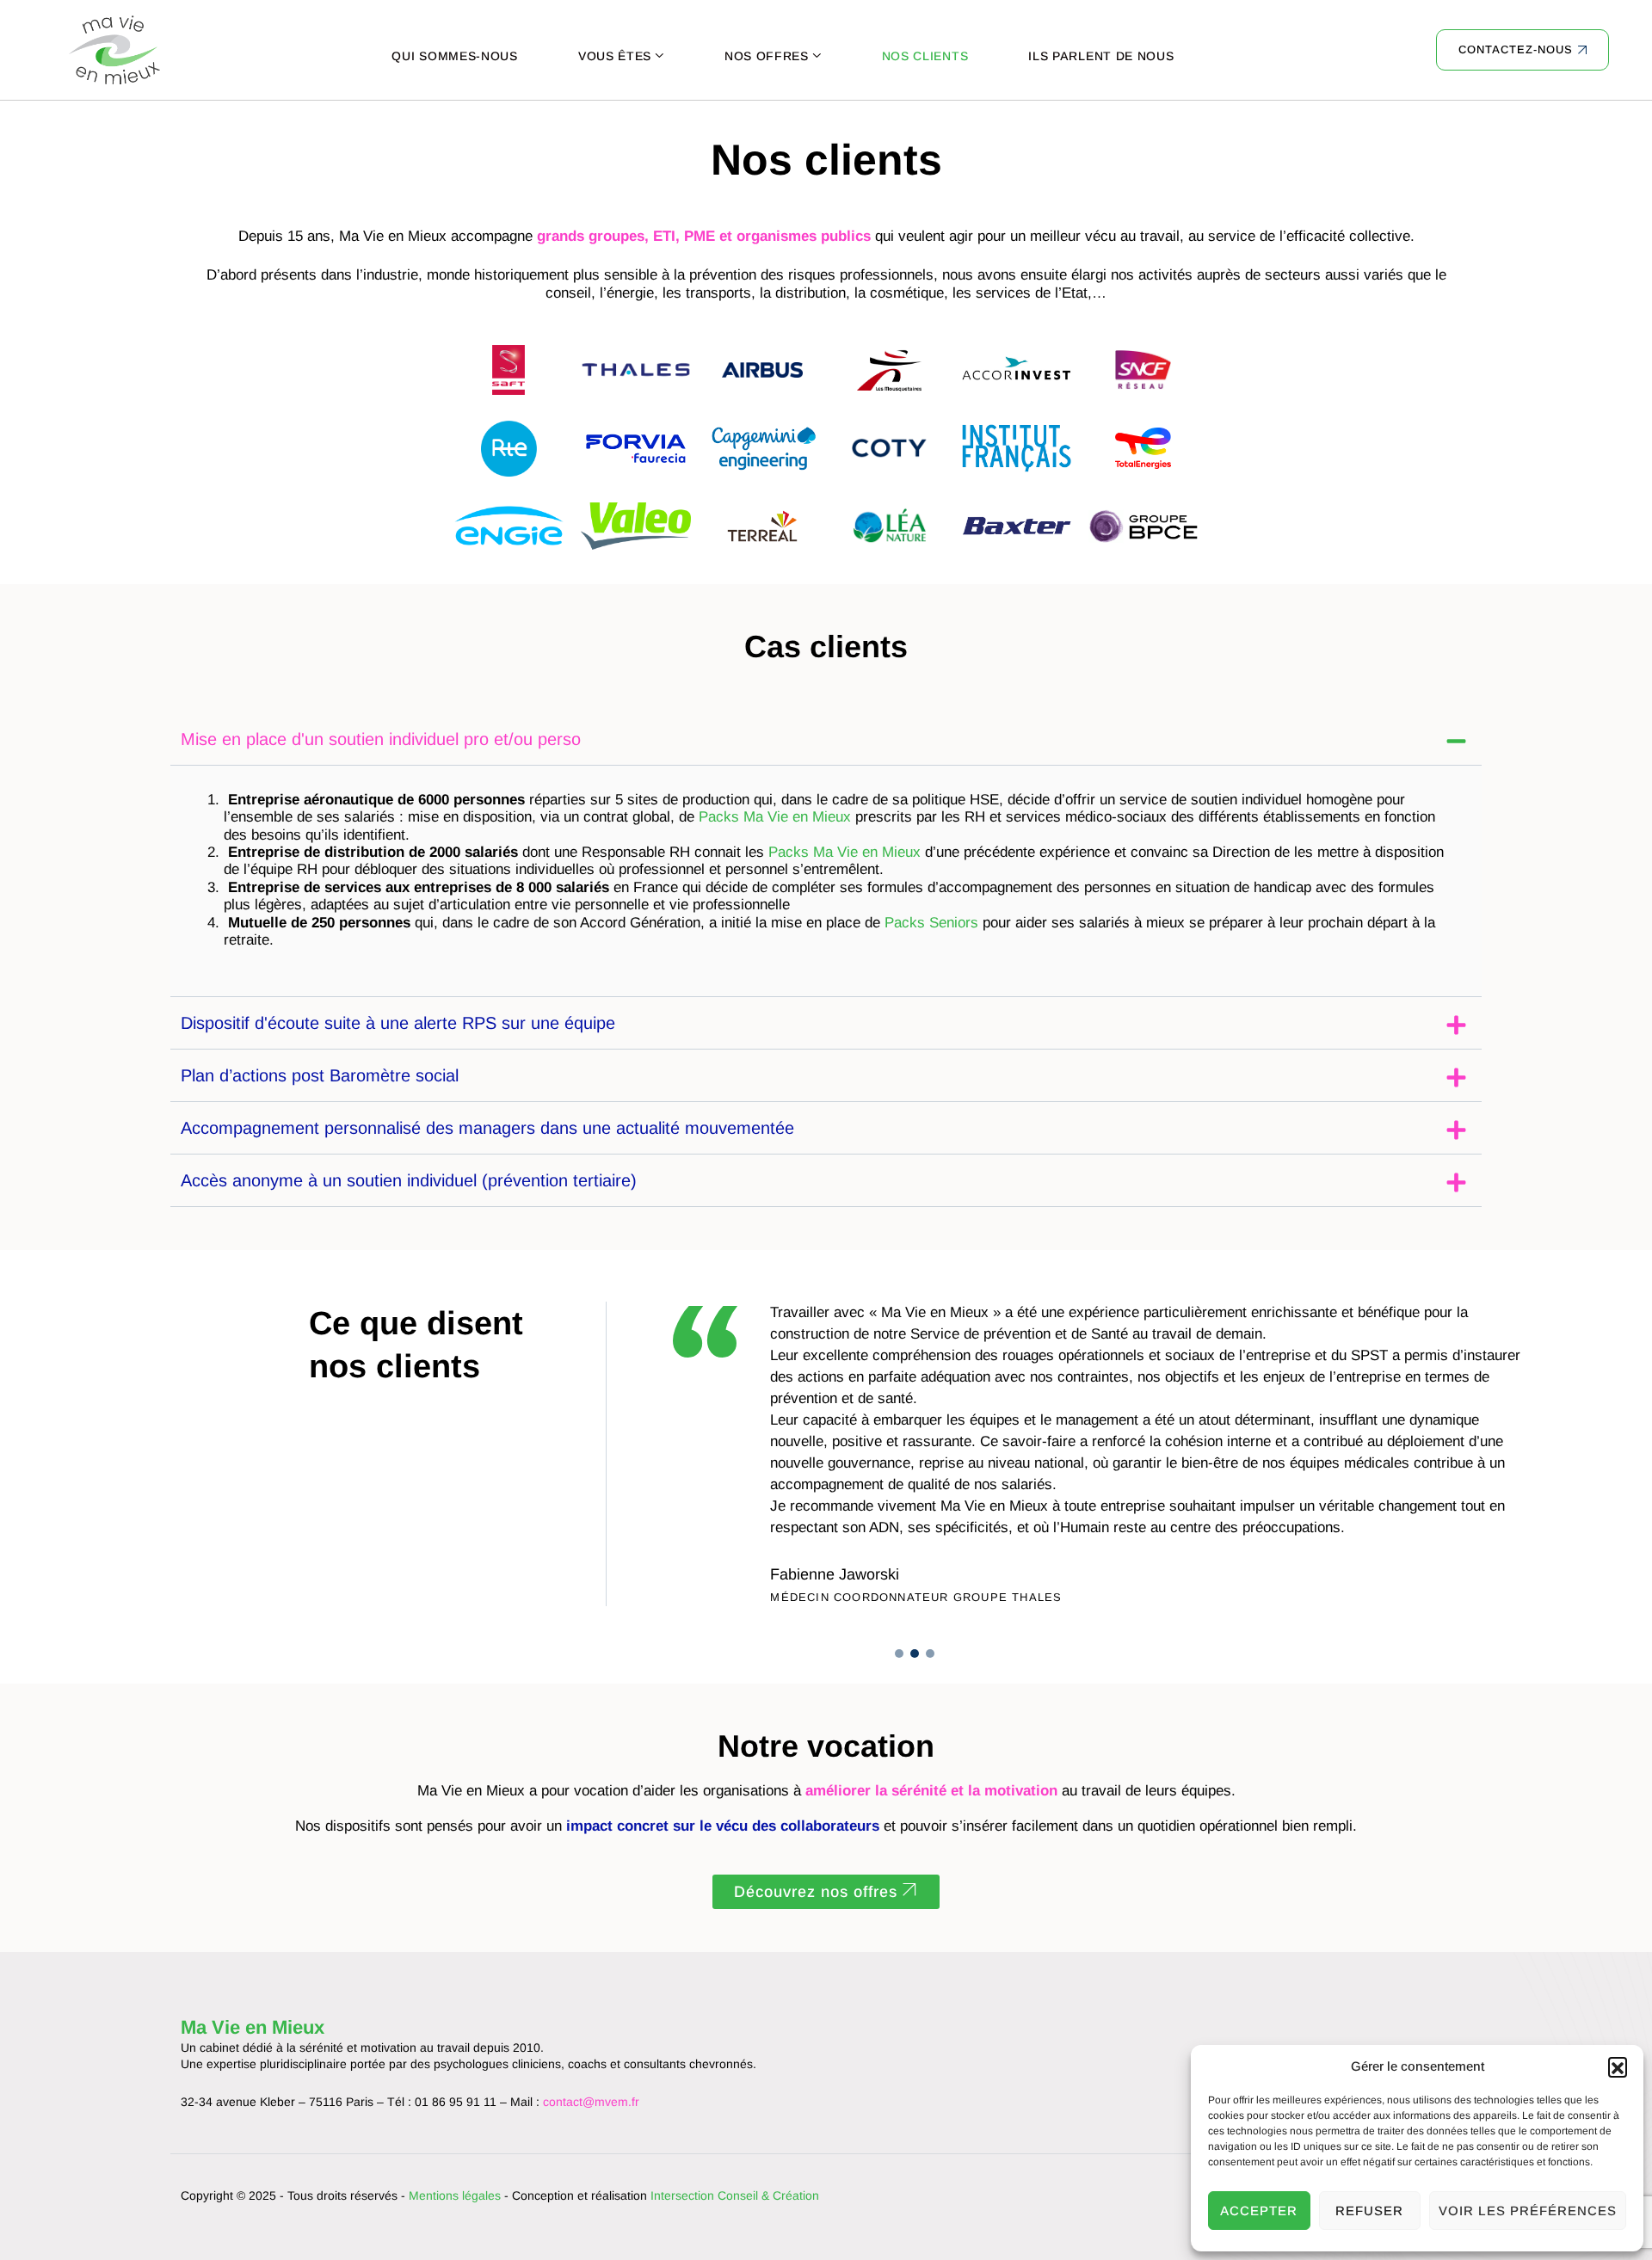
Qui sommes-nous (455, 56)
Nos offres (767, 56)
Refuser (1369, 2211)
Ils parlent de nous (1101, 56)
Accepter (1259, 2211)
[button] (1618, 2066)
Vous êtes (615, 56)
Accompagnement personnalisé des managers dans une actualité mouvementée (487, 1128)
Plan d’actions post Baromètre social (320, 1075)
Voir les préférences (1528, 2211)
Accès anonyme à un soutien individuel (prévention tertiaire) (409, 1180)
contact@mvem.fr (591, 2102)
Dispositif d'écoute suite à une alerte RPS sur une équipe (398, 1023)
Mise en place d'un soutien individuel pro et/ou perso (381, 739)
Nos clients (925, 56)
